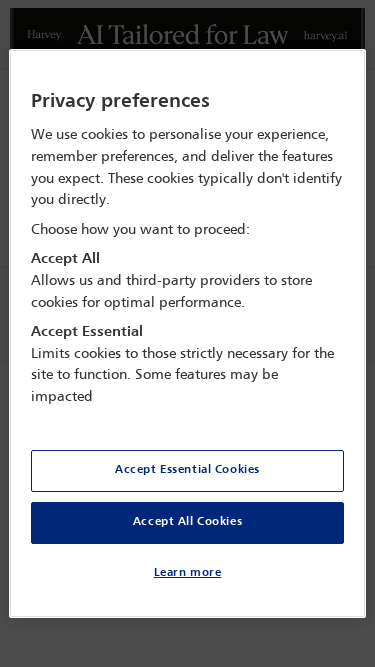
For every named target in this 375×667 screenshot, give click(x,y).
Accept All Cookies (187, 522)
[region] (187, 334)
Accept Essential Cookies (187, 470)
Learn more (188, 573)
